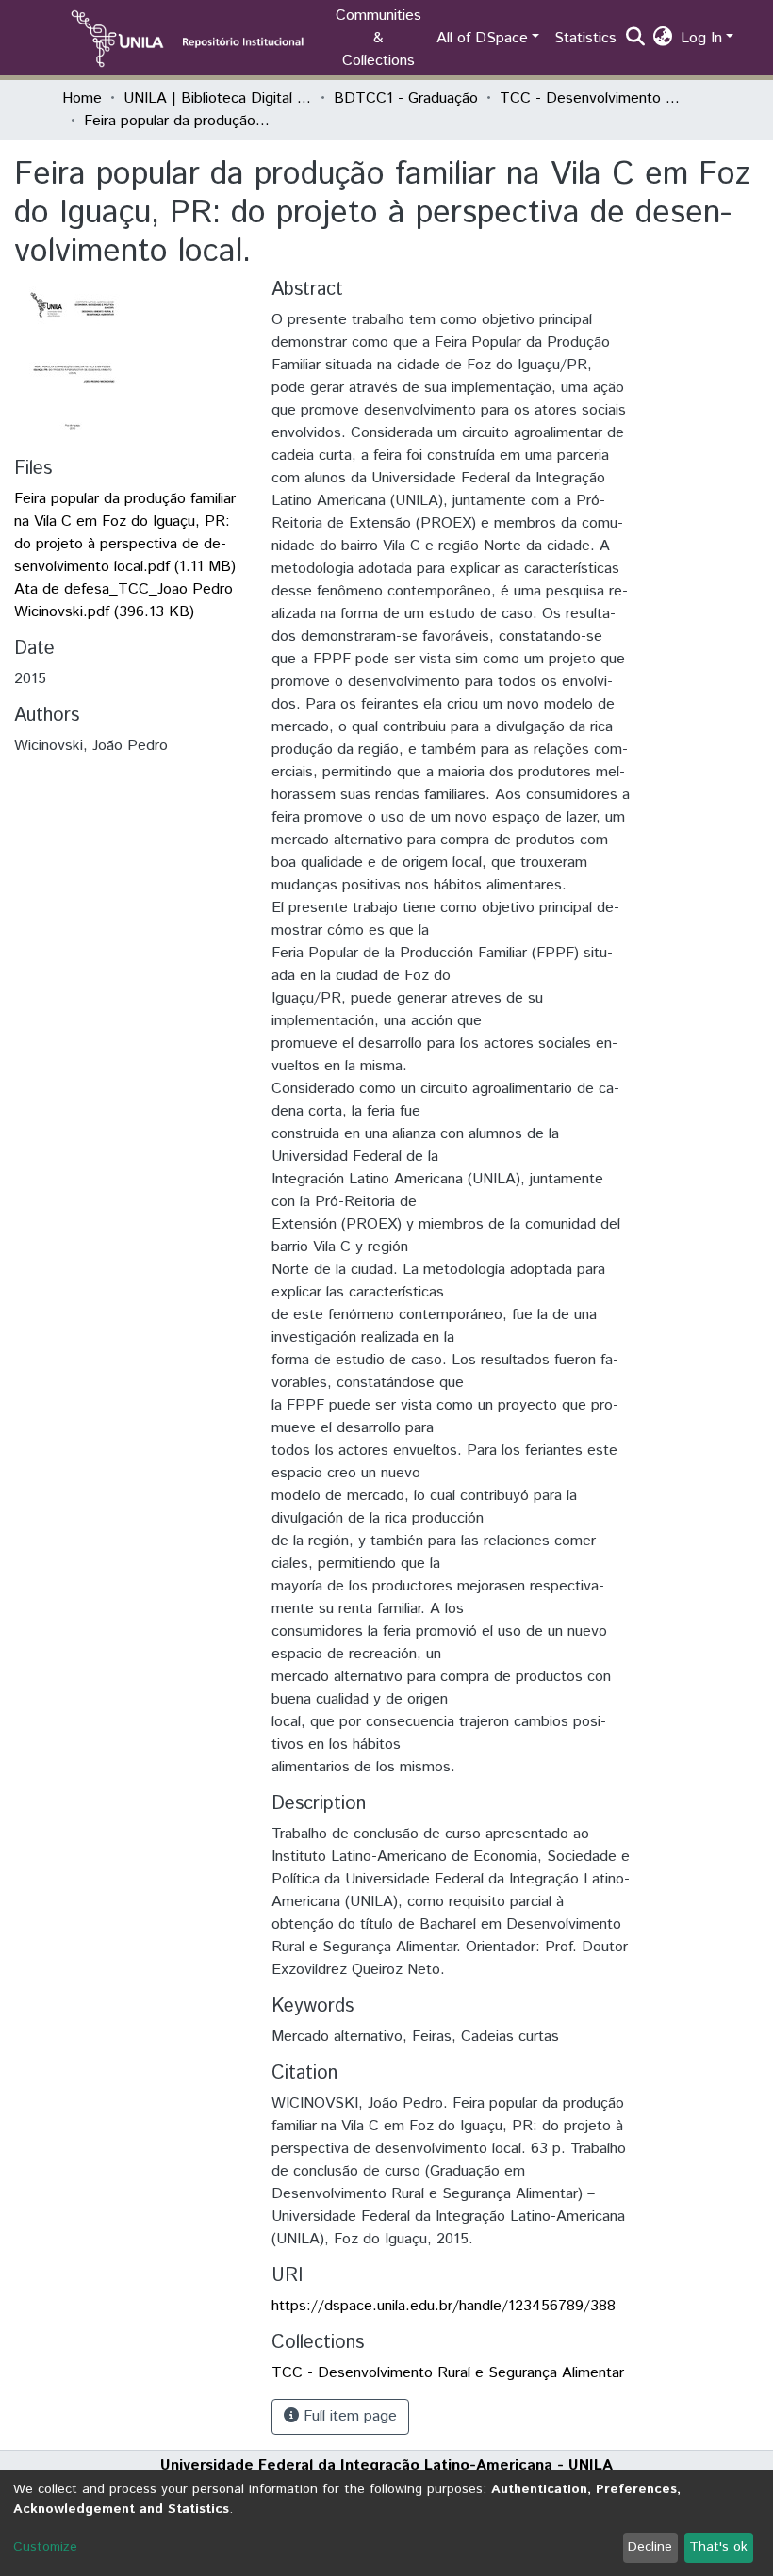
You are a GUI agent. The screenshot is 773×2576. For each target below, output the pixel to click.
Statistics (585, 38)
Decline (650, 2547)
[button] (663, 39)
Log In (701, 38)
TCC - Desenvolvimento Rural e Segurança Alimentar (594, 98)
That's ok (718, 2547)
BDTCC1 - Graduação (406, 98)
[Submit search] (636, 39)
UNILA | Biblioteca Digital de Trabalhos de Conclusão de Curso (218, 98)
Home (82, 98)
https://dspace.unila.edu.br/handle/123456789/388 (444, 2306)
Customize (45, 2547)
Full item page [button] (348, 2416)
